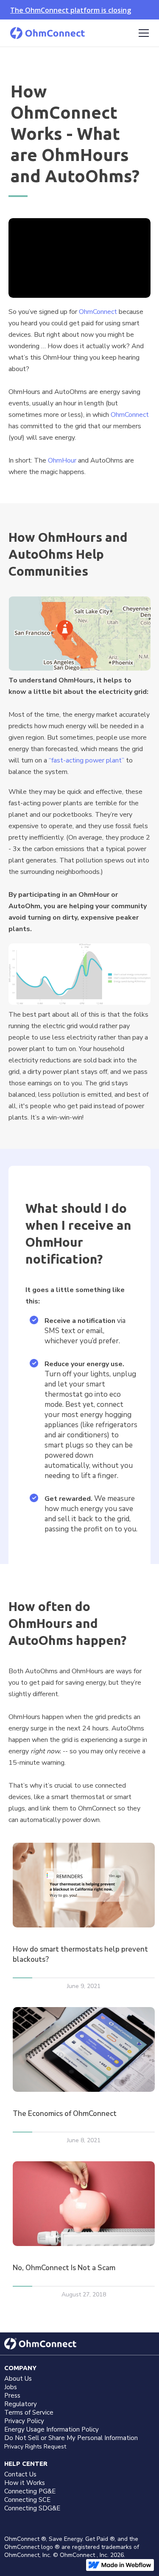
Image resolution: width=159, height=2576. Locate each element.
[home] (47, 33)
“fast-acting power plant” (86, 760)
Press (12, 2396)
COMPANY (20, 2368)
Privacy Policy (24, 2421)
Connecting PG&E (30, 2491)
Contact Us (20, 2474)
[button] (142, 33)
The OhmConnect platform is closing (71, 10)
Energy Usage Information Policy (52, 2429)
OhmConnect (98, 312)
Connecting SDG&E (32, 2508)
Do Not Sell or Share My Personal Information (71, 2438)
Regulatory (21, 2404)
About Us (18, 2379)
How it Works (25, 2483)
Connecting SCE (27, 2500)
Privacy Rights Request (35, 2447)
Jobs (11, 2387)
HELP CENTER (26, 2464)
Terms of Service (29, 2412)
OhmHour (62, 460)
